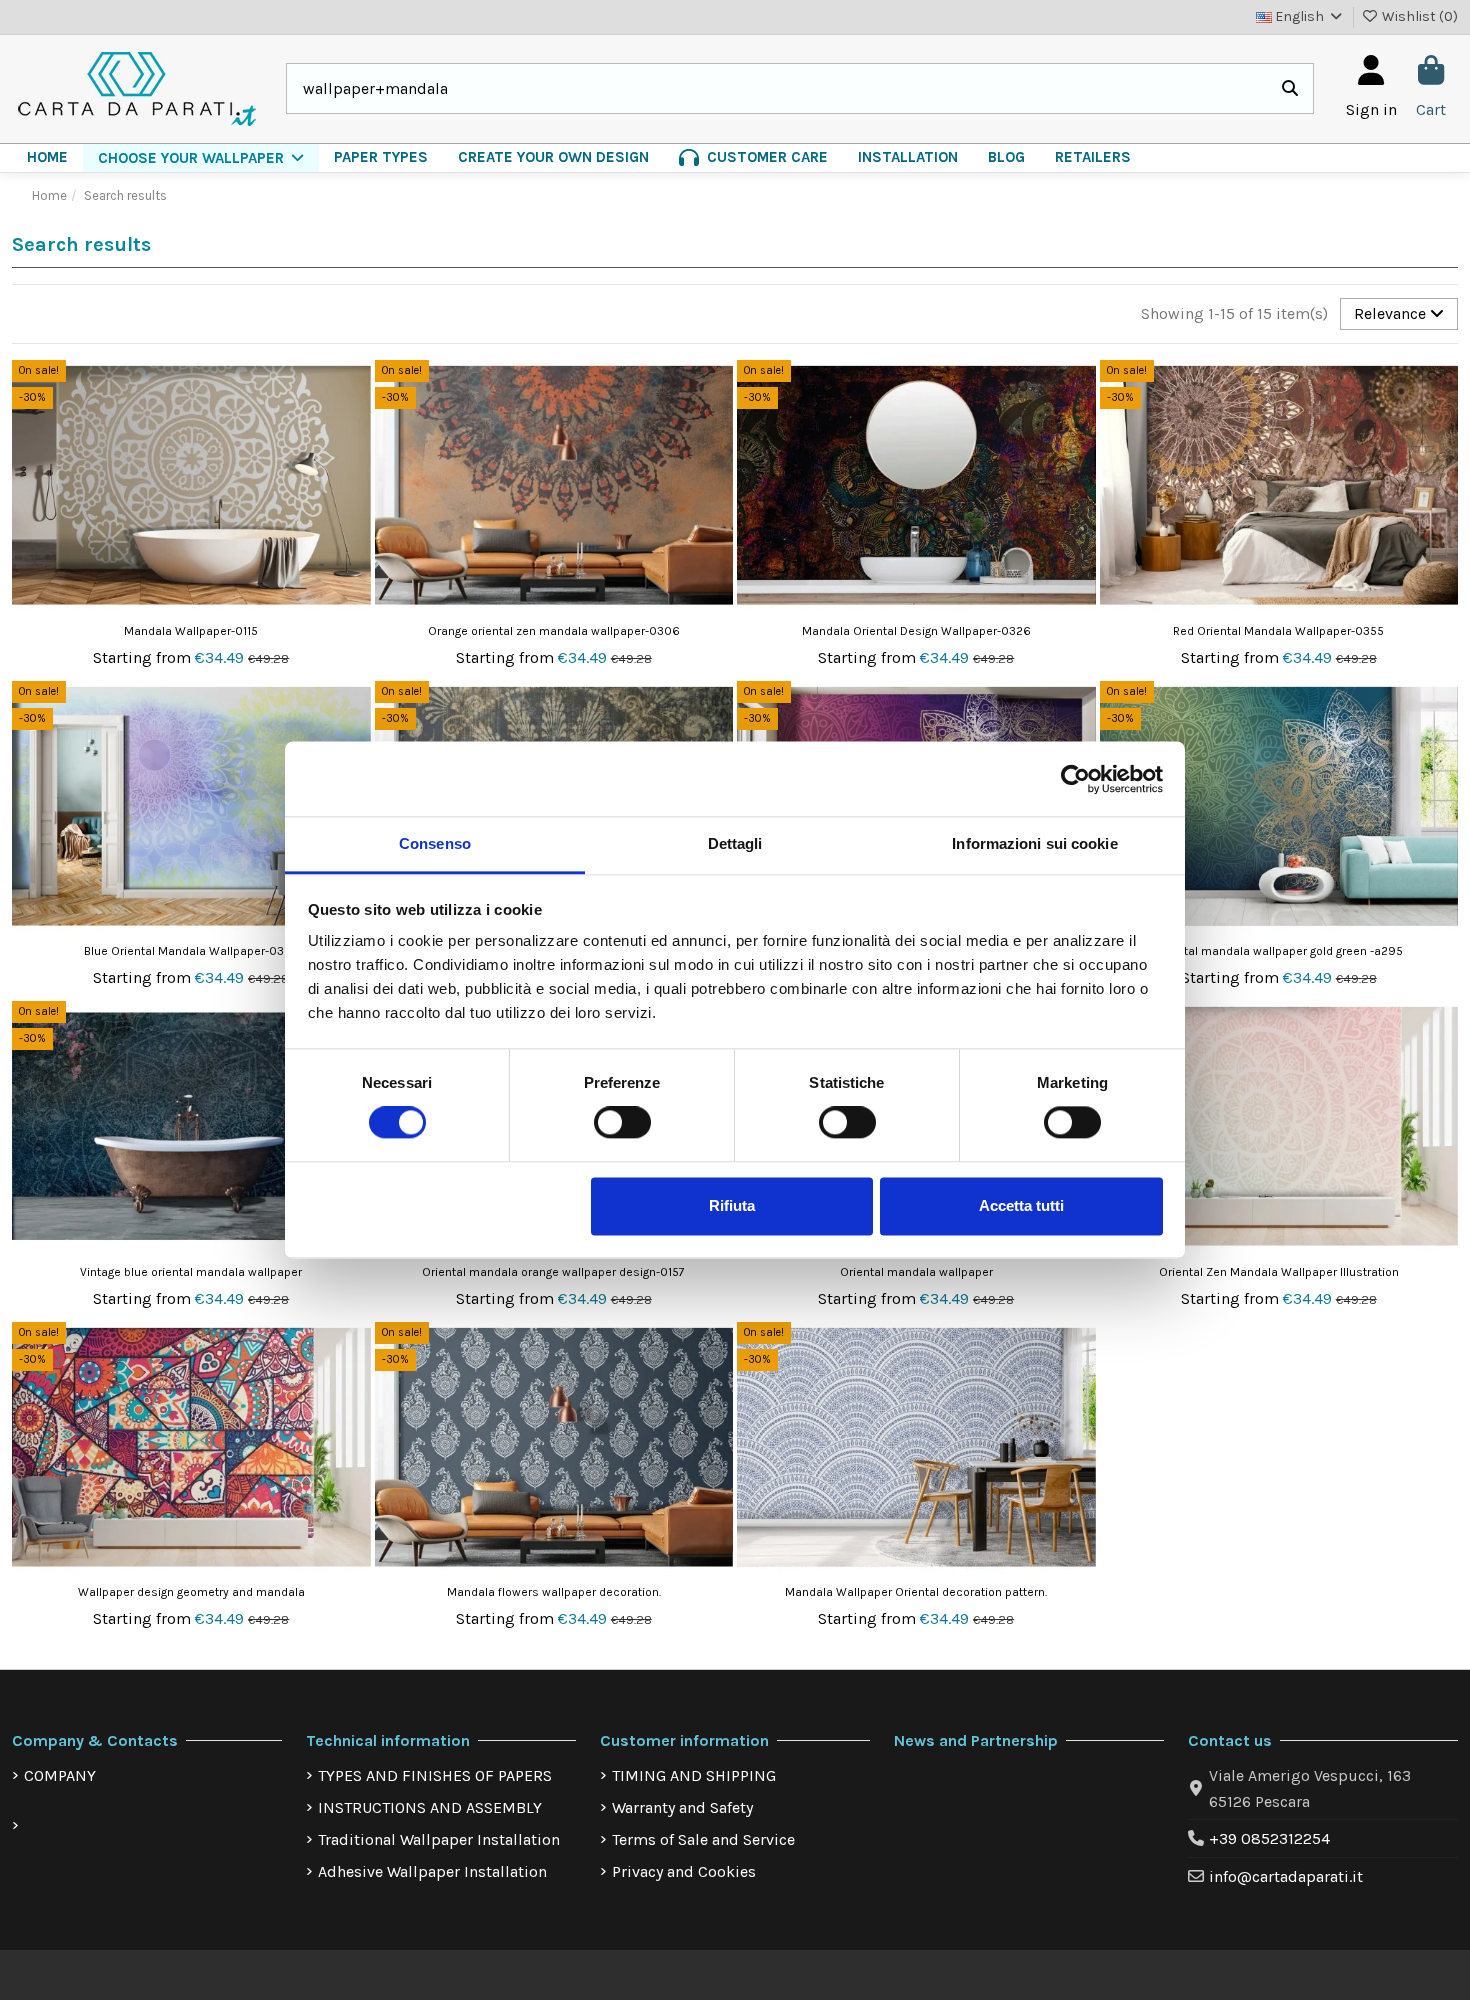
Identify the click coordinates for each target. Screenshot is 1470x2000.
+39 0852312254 (1269, 1838)
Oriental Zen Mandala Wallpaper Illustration (1279, 1272)
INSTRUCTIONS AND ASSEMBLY (430, 1807)
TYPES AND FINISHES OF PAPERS (435, 1775)
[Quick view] (354, 429)
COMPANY (60, 1775)
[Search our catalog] (1290, 89)
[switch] (622, 1123)
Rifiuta (732, 1205)
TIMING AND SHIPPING (694, 1775)
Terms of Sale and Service (703, 1839)
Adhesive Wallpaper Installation (432, 1871)
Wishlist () (1418, 16)
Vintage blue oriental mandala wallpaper (191, 1272)
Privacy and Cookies (684, 1871)
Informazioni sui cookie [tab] (1034, 843)
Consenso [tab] (435, 843)
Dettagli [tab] (735, 843)
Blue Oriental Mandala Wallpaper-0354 (191, 951)
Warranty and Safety (682, 1807)
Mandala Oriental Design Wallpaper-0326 (916, 631)
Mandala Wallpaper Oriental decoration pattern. (916, 1592)
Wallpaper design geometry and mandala (191, 1592)
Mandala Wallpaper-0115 (191, 631)
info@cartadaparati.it (1286, 1876)
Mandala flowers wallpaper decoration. (554, 1592)
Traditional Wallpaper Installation (439, 1839)
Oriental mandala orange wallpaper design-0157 (553, 1272)
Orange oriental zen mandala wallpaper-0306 (554, 631)
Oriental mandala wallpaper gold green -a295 (1278, 951)
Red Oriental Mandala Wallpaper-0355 (1278, 631)
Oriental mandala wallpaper (916, 1272)
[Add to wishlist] (354, 392)
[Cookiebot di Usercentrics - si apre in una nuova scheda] (1075, 779)
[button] (201, 158)
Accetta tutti (1021, 1205)
